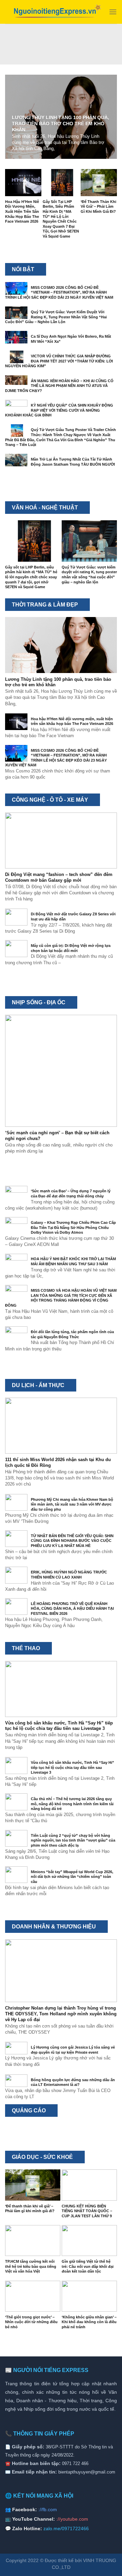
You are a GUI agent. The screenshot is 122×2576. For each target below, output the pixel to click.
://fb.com (48, 2509)
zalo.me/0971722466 (66, 2528)
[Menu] (113, 12)
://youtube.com (72, 2519)
